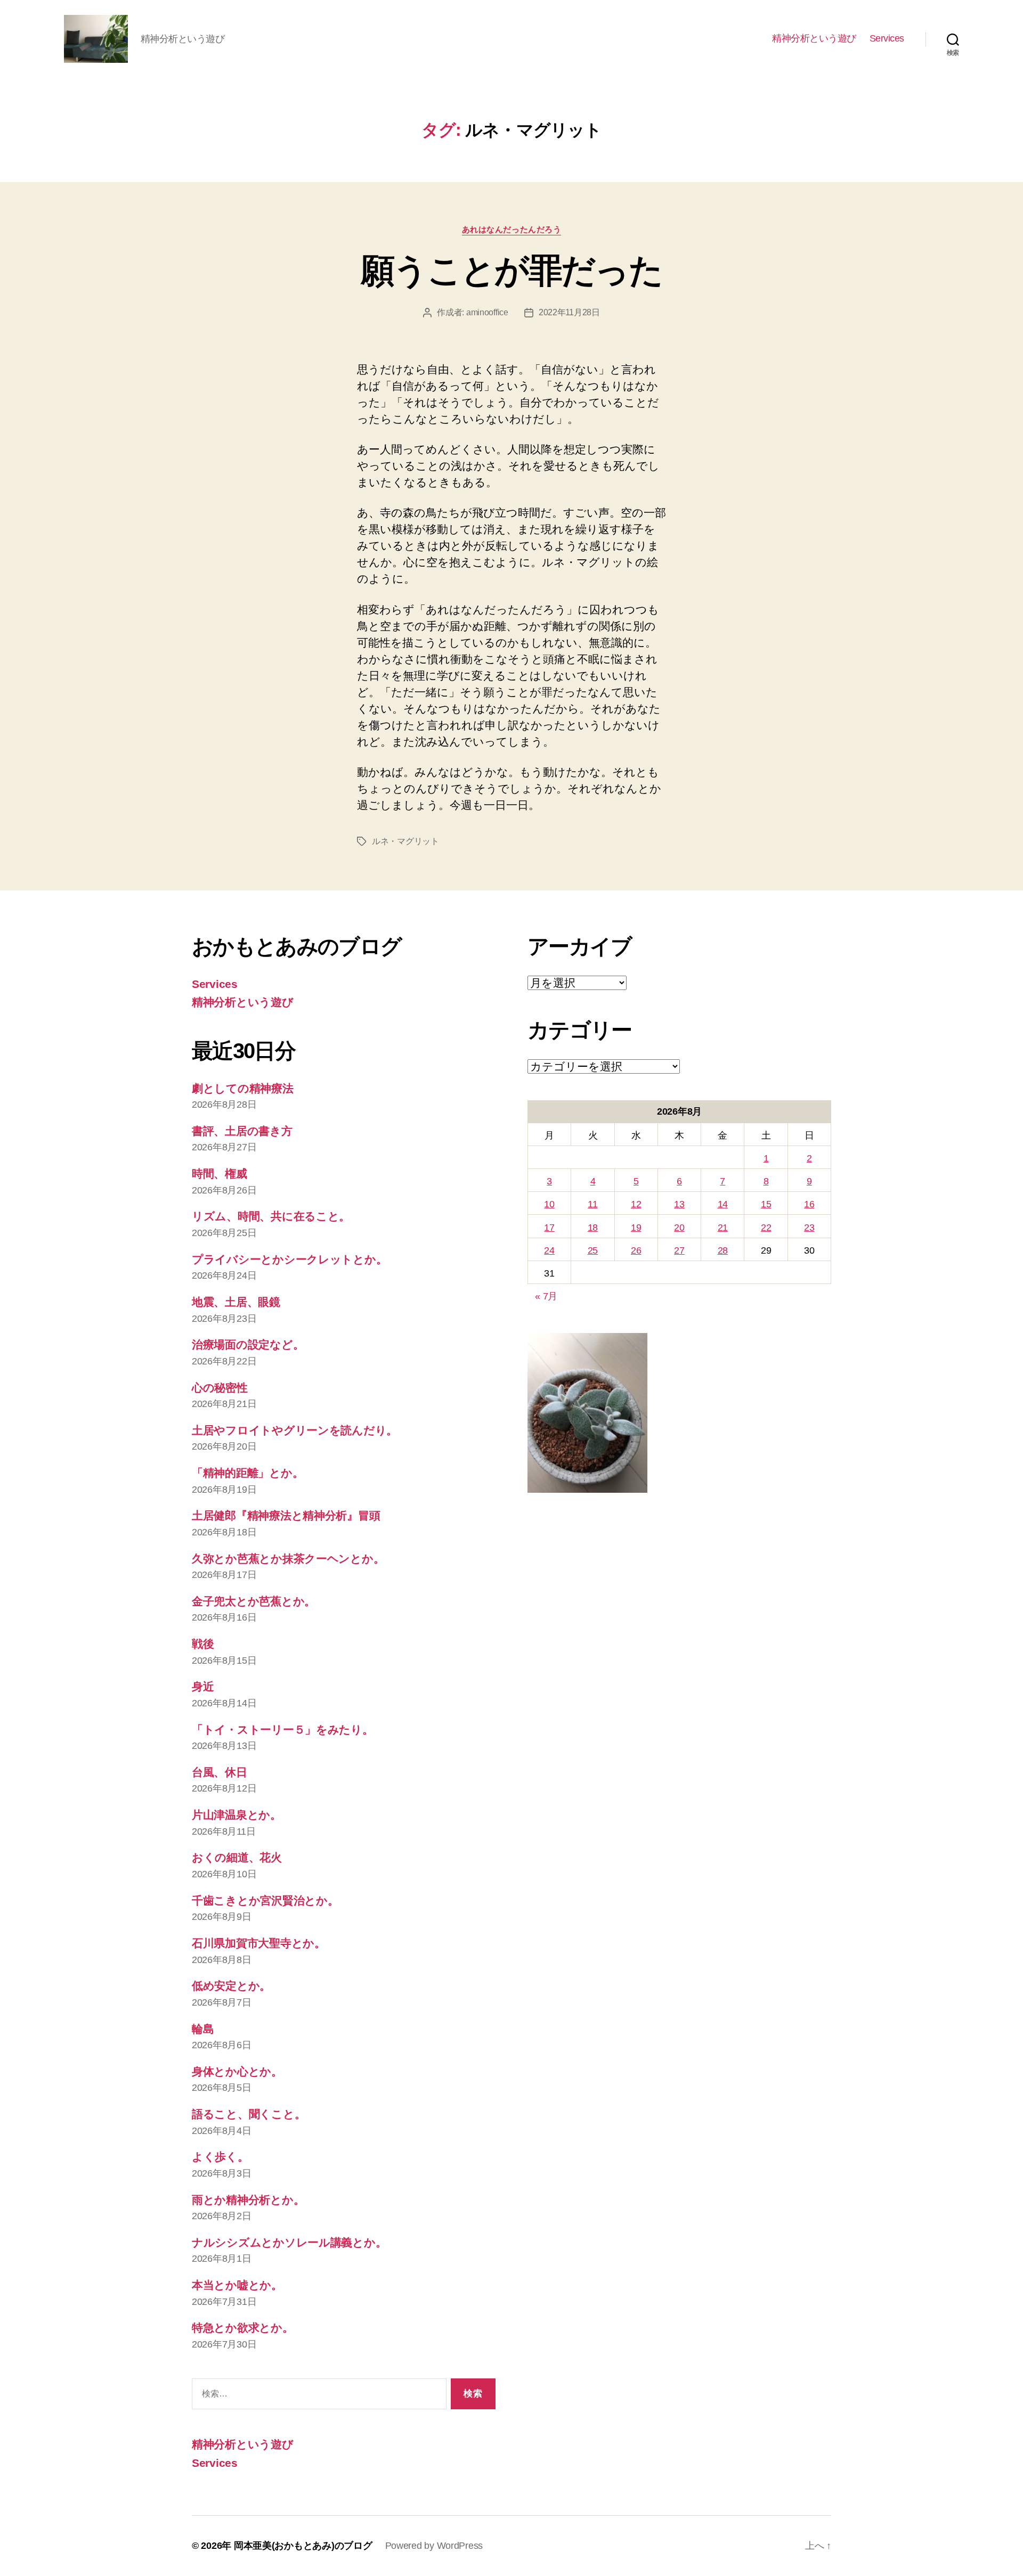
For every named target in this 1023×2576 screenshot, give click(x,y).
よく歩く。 (220, 2157)
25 (593, 1250)
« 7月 (546, 1296)
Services (887, 38)
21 (723, 1228)
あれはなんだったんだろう (512, 229)
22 (766, 1228)
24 (549, 1250)
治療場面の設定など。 (248, 1344)
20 (679, 1228)
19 (636, 1228)
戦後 (203, 1644)
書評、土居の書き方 (242, 1131)
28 (723, 1250)
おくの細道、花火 (237, 1857)
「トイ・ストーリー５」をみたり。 (283, 1729)
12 (636, 1204)
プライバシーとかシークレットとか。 (289, 1259)
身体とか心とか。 (237, 2071)
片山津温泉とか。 (237, 1815)
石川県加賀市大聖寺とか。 (259, 1943)
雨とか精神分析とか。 (248, 2200)
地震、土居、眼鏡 (236, 1302)
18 (593, 1228)
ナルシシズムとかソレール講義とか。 (289, 2242)
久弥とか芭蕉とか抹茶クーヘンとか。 (288, 1559)
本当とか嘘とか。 (237, 2285)
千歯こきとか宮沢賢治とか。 (265, 1900)
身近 (203, 1686)
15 (766, 1204)
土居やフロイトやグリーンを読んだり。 (295, 1430)
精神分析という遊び (814, 38)
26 (636, 1250)
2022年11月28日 (569, 312)
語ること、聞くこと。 (249, 2114)
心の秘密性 (220, 1388)
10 (549, 1204)
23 (809, 1228)
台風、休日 (220, 1772)
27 (679, 1250)
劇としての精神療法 (243, 1088)
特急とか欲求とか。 (243, 2328)
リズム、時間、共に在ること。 (271, 1216)
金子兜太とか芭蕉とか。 (254, 1601)
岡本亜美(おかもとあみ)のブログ (303, 2546)
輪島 (203, 2029)
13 (679, 1204)
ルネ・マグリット (405, 841)
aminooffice (487, 312)
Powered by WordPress (434, 2546)
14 (723, 1204)
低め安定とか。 (231, 1986)
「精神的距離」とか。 (247, 1473)
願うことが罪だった (511, 271)
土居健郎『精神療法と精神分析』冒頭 (286, 1515)
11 (592, 1204)
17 (549, 1228)
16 (809, 1204)
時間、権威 (220, 1173)
